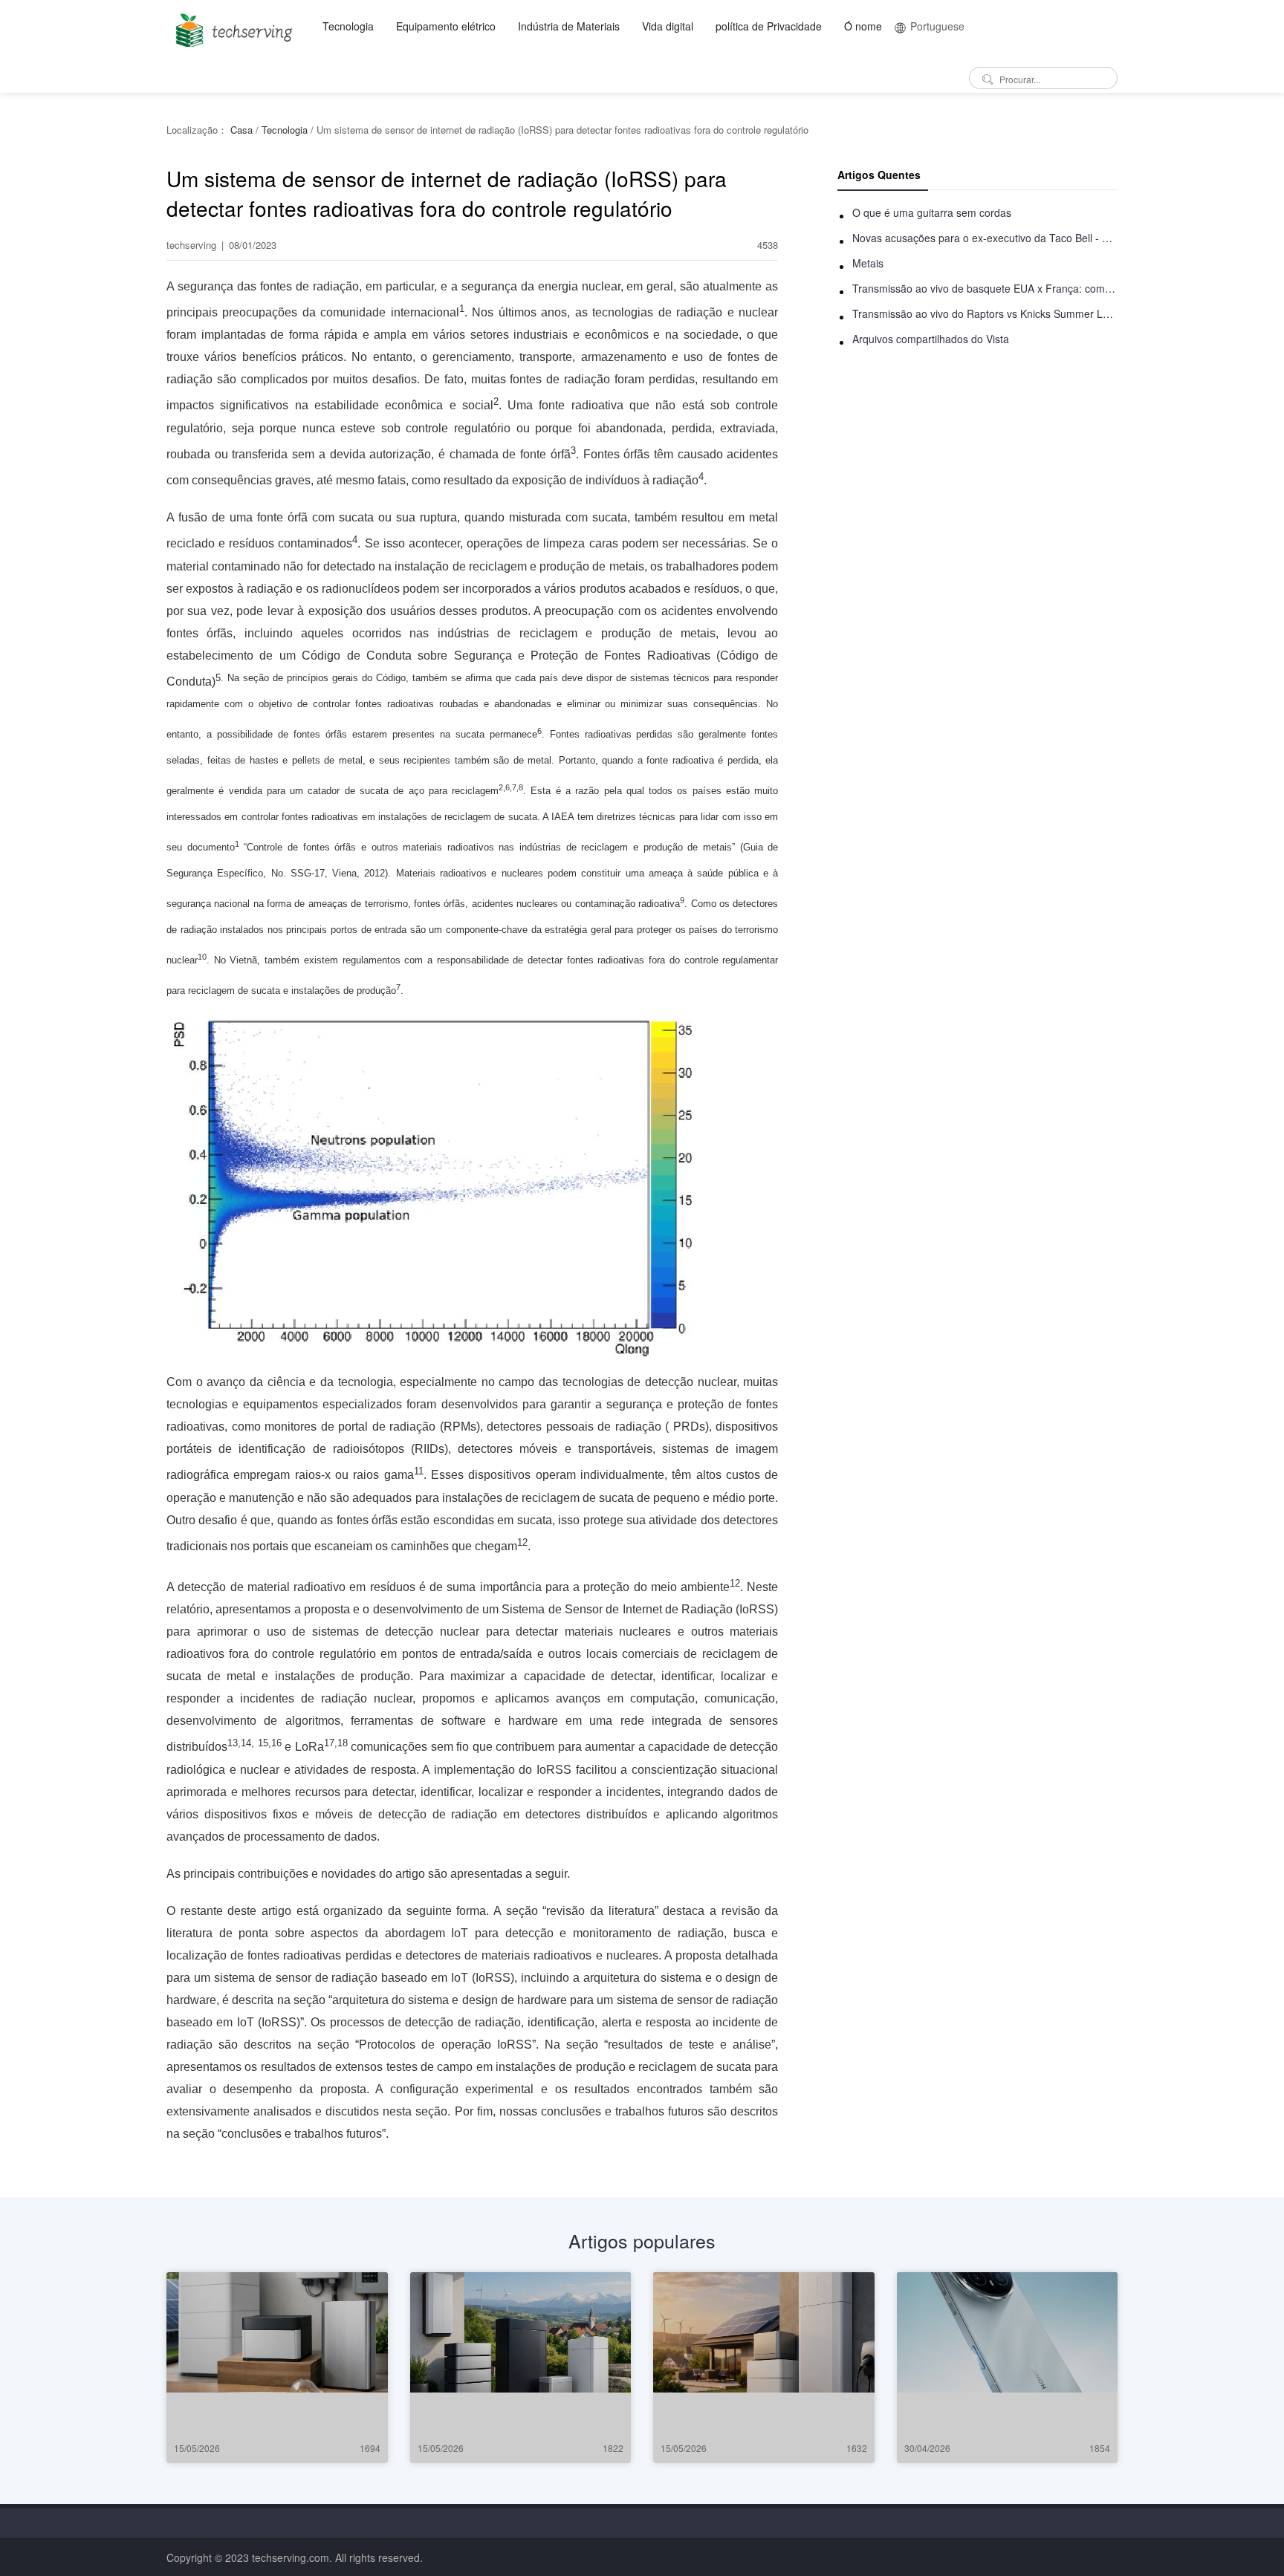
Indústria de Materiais (569, 26)
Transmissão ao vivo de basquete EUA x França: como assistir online (985, 288)
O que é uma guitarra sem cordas (932, 212)
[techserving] (231, 26)
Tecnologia (348, 26)
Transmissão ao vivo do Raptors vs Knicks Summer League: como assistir (985, 313)
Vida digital (668, 26)
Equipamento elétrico (446, 26)
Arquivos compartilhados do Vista (931, 339)
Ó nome (863, 26)
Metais (868, 263)
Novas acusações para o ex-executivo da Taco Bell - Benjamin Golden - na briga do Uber (985, 238)
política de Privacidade (769, 26)
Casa (241, 130)
